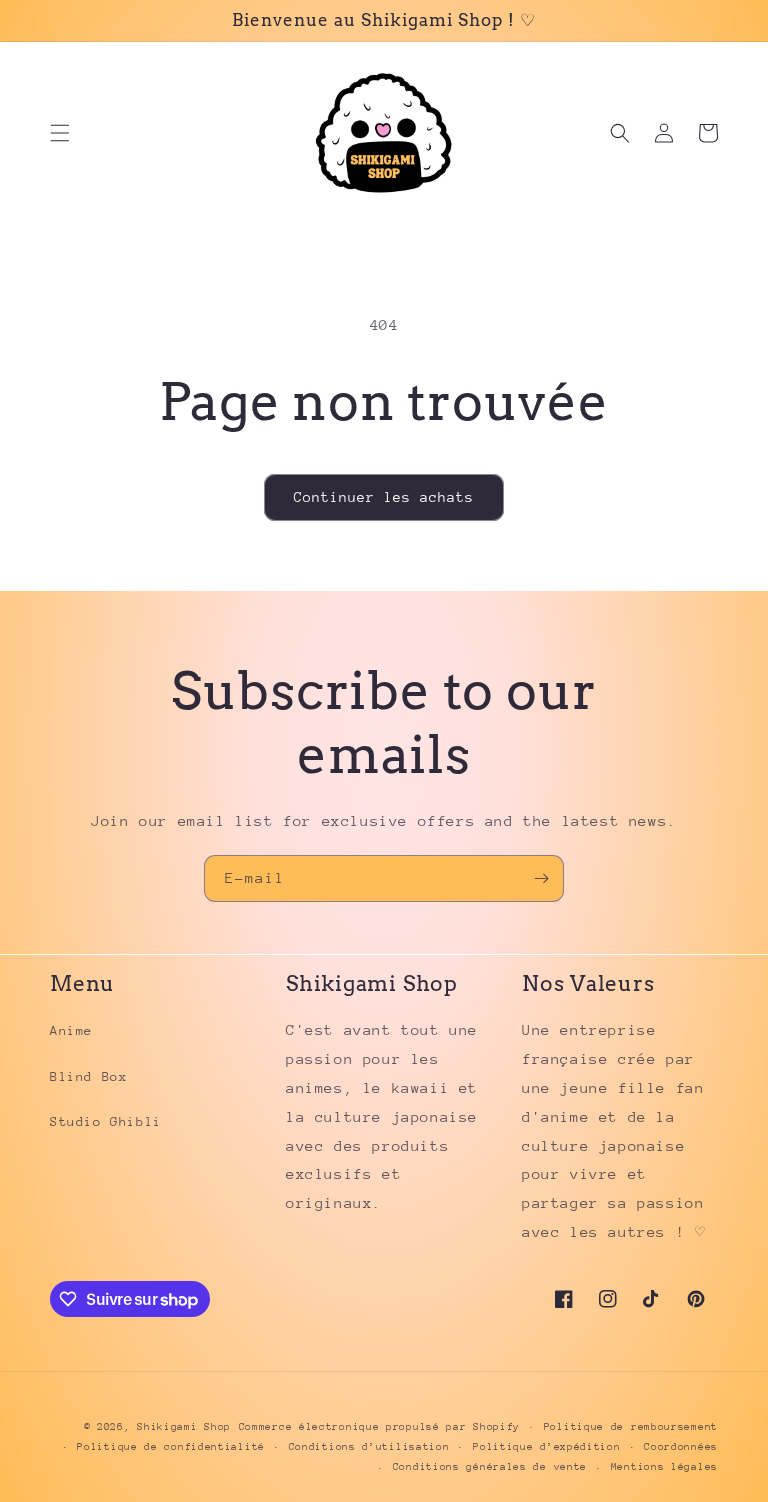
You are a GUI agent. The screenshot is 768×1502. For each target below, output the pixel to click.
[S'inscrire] (541, 878)
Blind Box (88, 1076)
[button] (60, 133)
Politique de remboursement (631, 1427)
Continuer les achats (384, 497)
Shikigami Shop (184, 1427)
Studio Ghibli (106, 1121)
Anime (71, 1030)
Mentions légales (664, 1467)
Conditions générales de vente (490, 1467)
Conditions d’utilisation (369, 1447)
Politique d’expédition (546, 1447)
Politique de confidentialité (171, 1447)
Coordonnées (681, 1447)
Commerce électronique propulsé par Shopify (379, 1427)
